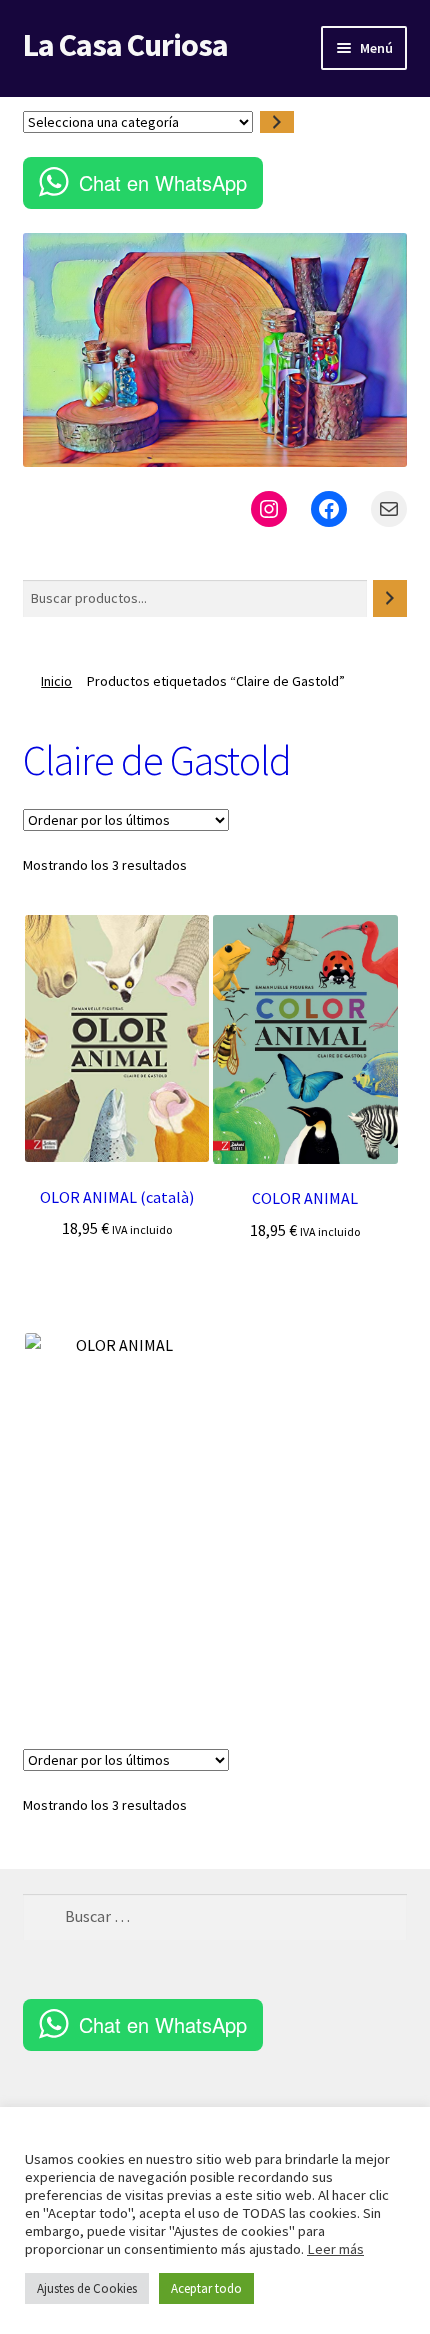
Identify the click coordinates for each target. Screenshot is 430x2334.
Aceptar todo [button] (206, 2288)
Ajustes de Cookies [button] (87, 2288)
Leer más (335, 2249)
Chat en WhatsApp (163, 182)
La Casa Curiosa (125, 45)
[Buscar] (390, 598)
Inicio (56, 681)
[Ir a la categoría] (277, 122)
